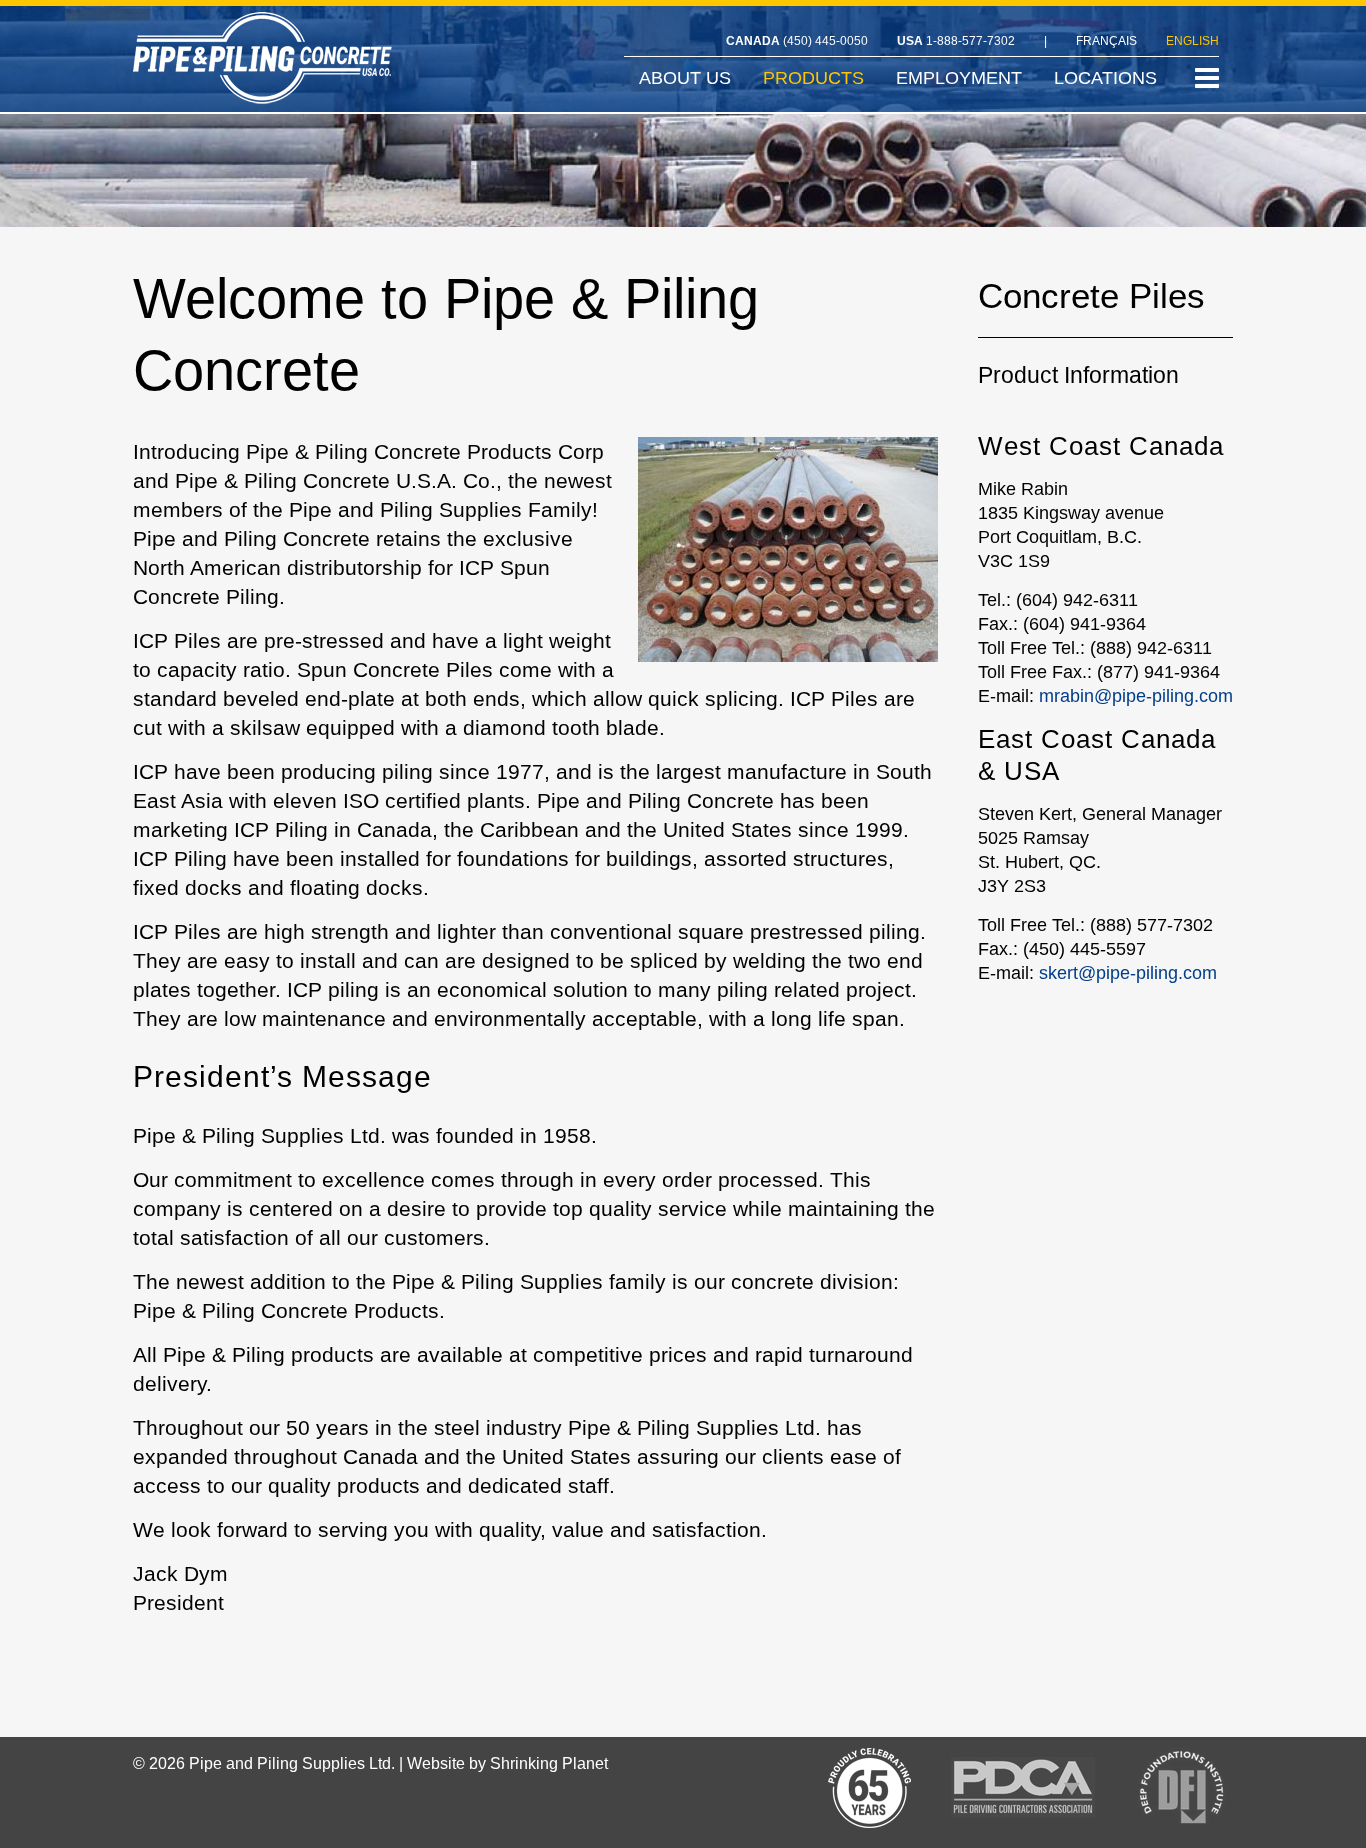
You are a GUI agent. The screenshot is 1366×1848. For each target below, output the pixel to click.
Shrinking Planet (549, 1763)
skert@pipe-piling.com (1128, 973)
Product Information (1078, 375)
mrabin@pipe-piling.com (1136, 696)
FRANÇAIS (1106, 41)
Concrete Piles (1091, 299)
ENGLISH (1192, 41)
